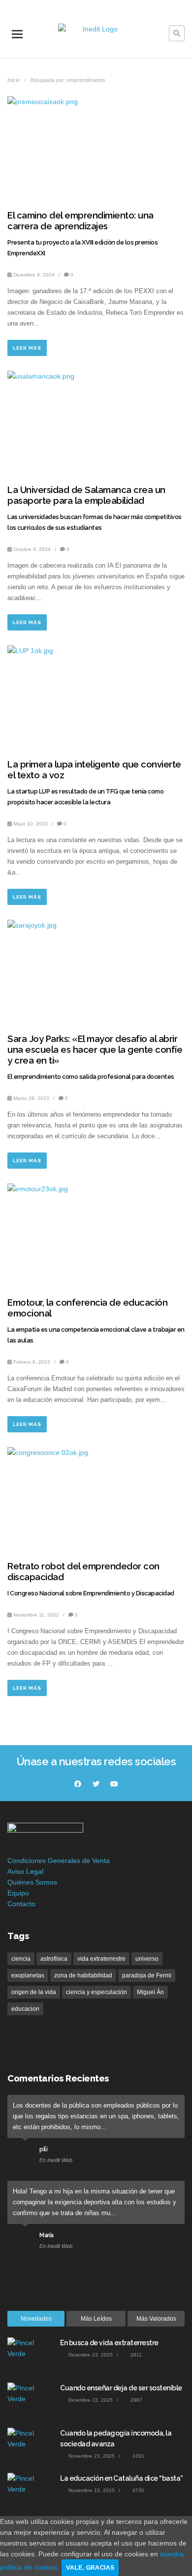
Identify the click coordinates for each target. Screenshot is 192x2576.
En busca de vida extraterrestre (109, 2343)
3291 (138, 2456)
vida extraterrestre (101, 1959)
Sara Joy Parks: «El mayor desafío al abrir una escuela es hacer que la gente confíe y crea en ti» (95, 1050)
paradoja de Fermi (147, 1975)
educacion (25, 2009)
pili (43, 2149)
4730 (138, 2490)
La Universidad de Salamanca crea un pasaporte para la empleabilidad (86, 495)
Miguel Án (150, 1992)
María (47, 2235)
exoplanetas (28, 1975)
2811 (135, 2355)
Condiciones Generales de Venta (59, 1861)
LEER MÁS (27, 348)
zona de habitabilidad (83, 1975)
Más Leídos (96, 2319)
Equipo (18, 1893)
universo (147, 1959)
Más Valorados (156, 2319)
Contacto (21, 1904)
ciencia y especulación (96, 1992)
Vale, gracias (90, 2567)
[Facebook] (78, 1784)
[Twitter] (96, 1784)
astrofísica (54, 1959)
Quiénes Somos (32, 1882)
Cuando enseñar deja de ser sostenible (121, 2388)
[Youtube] (114, 1784)
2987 (136, 2400)
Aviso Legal (25, 1871)
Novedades (36, 2319)
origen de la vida (34, 1992)
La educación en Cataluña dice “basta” (122, 2478)
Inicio (14, 80)
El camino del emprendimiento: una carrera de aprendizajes (80, 221)
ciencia (21, 1959)
